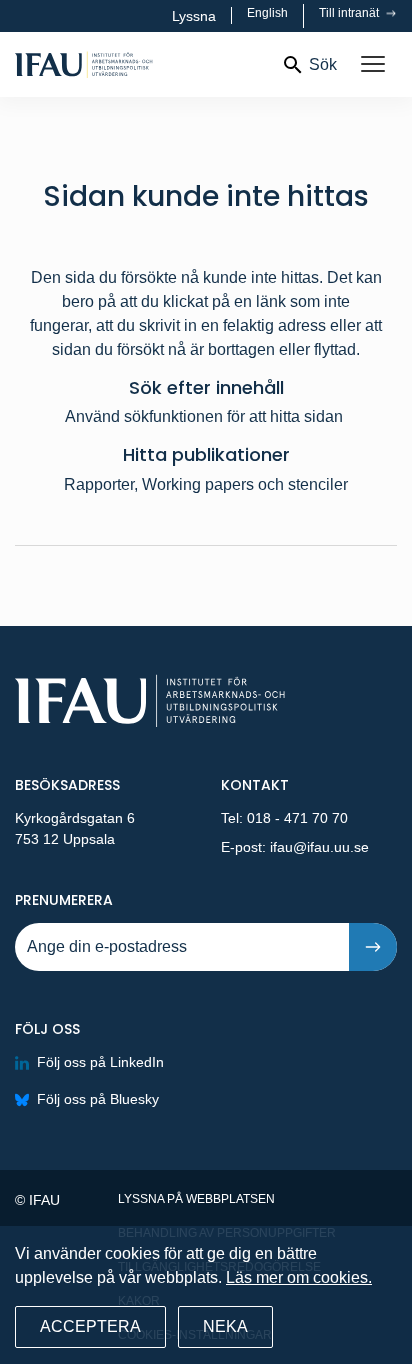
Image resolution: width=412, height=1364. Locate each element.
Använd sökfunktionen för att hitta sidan (206, 416)
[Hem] (140, 64)
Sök (323, 64)
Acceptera (90, 1326)
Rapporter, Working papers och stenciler (206, 484)
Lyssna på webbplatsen (196, 1199)
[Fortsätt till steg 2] (373, 947)
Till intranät (350, 13)
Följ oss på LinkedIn (100, 1062)
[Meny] (373, 65)
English (267, 13)
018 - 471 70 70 (297, 818)
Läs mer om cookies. (299, 1277)
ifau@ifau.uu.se (319, 847)
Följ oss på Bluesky (98, 1099)
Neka (225, 1326)
